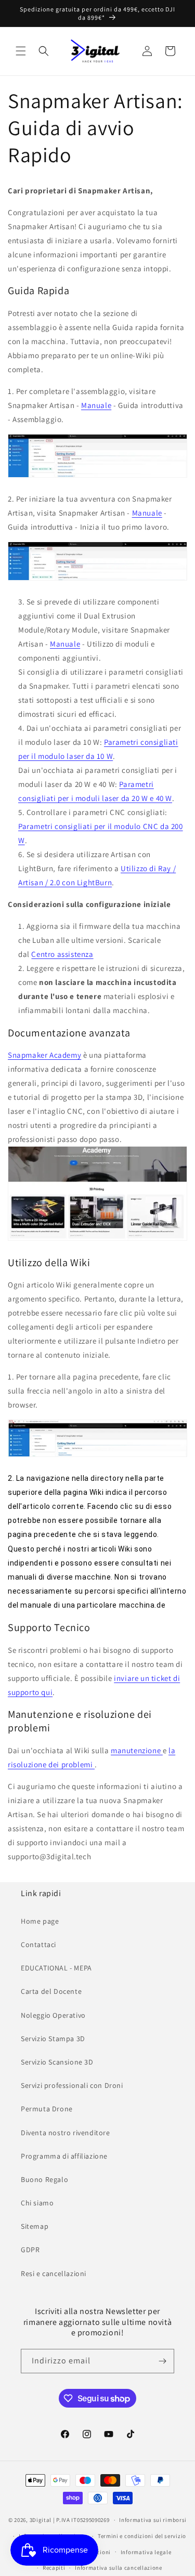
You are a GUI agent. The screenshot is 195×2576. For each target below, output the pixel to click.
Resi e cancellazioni (54, 2273)
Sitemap (35, 2226)
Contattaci (38, 1944)
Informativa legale (146, 2552)
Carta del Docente (51, 1991)
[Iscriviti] (162, 2361)
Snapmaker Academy (44, 1055)
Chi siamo (37, 2203)
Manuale (96, 405)
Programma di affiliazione (64, 2156)
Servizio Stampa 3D (53, 2039)
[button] (21, 51)
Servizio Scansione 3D (57, 2062)
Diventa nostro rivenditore (66, 2133)
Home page (40, 1921)
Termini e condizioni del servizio (142, 2536)
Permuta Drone (47, 2109)
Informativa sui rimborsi (153, 2520)
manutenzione (137, 1750)
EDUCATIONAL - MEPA (56, 1968)
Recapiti (54, 2568)
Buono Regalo (44, 2179)
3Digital (41, 2520)
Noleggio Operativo (53, 2015)
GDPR (30, 2250)
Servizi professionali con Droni (72, 2085)
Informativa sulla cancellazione (119, 2568)
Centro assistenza (62, 954)
